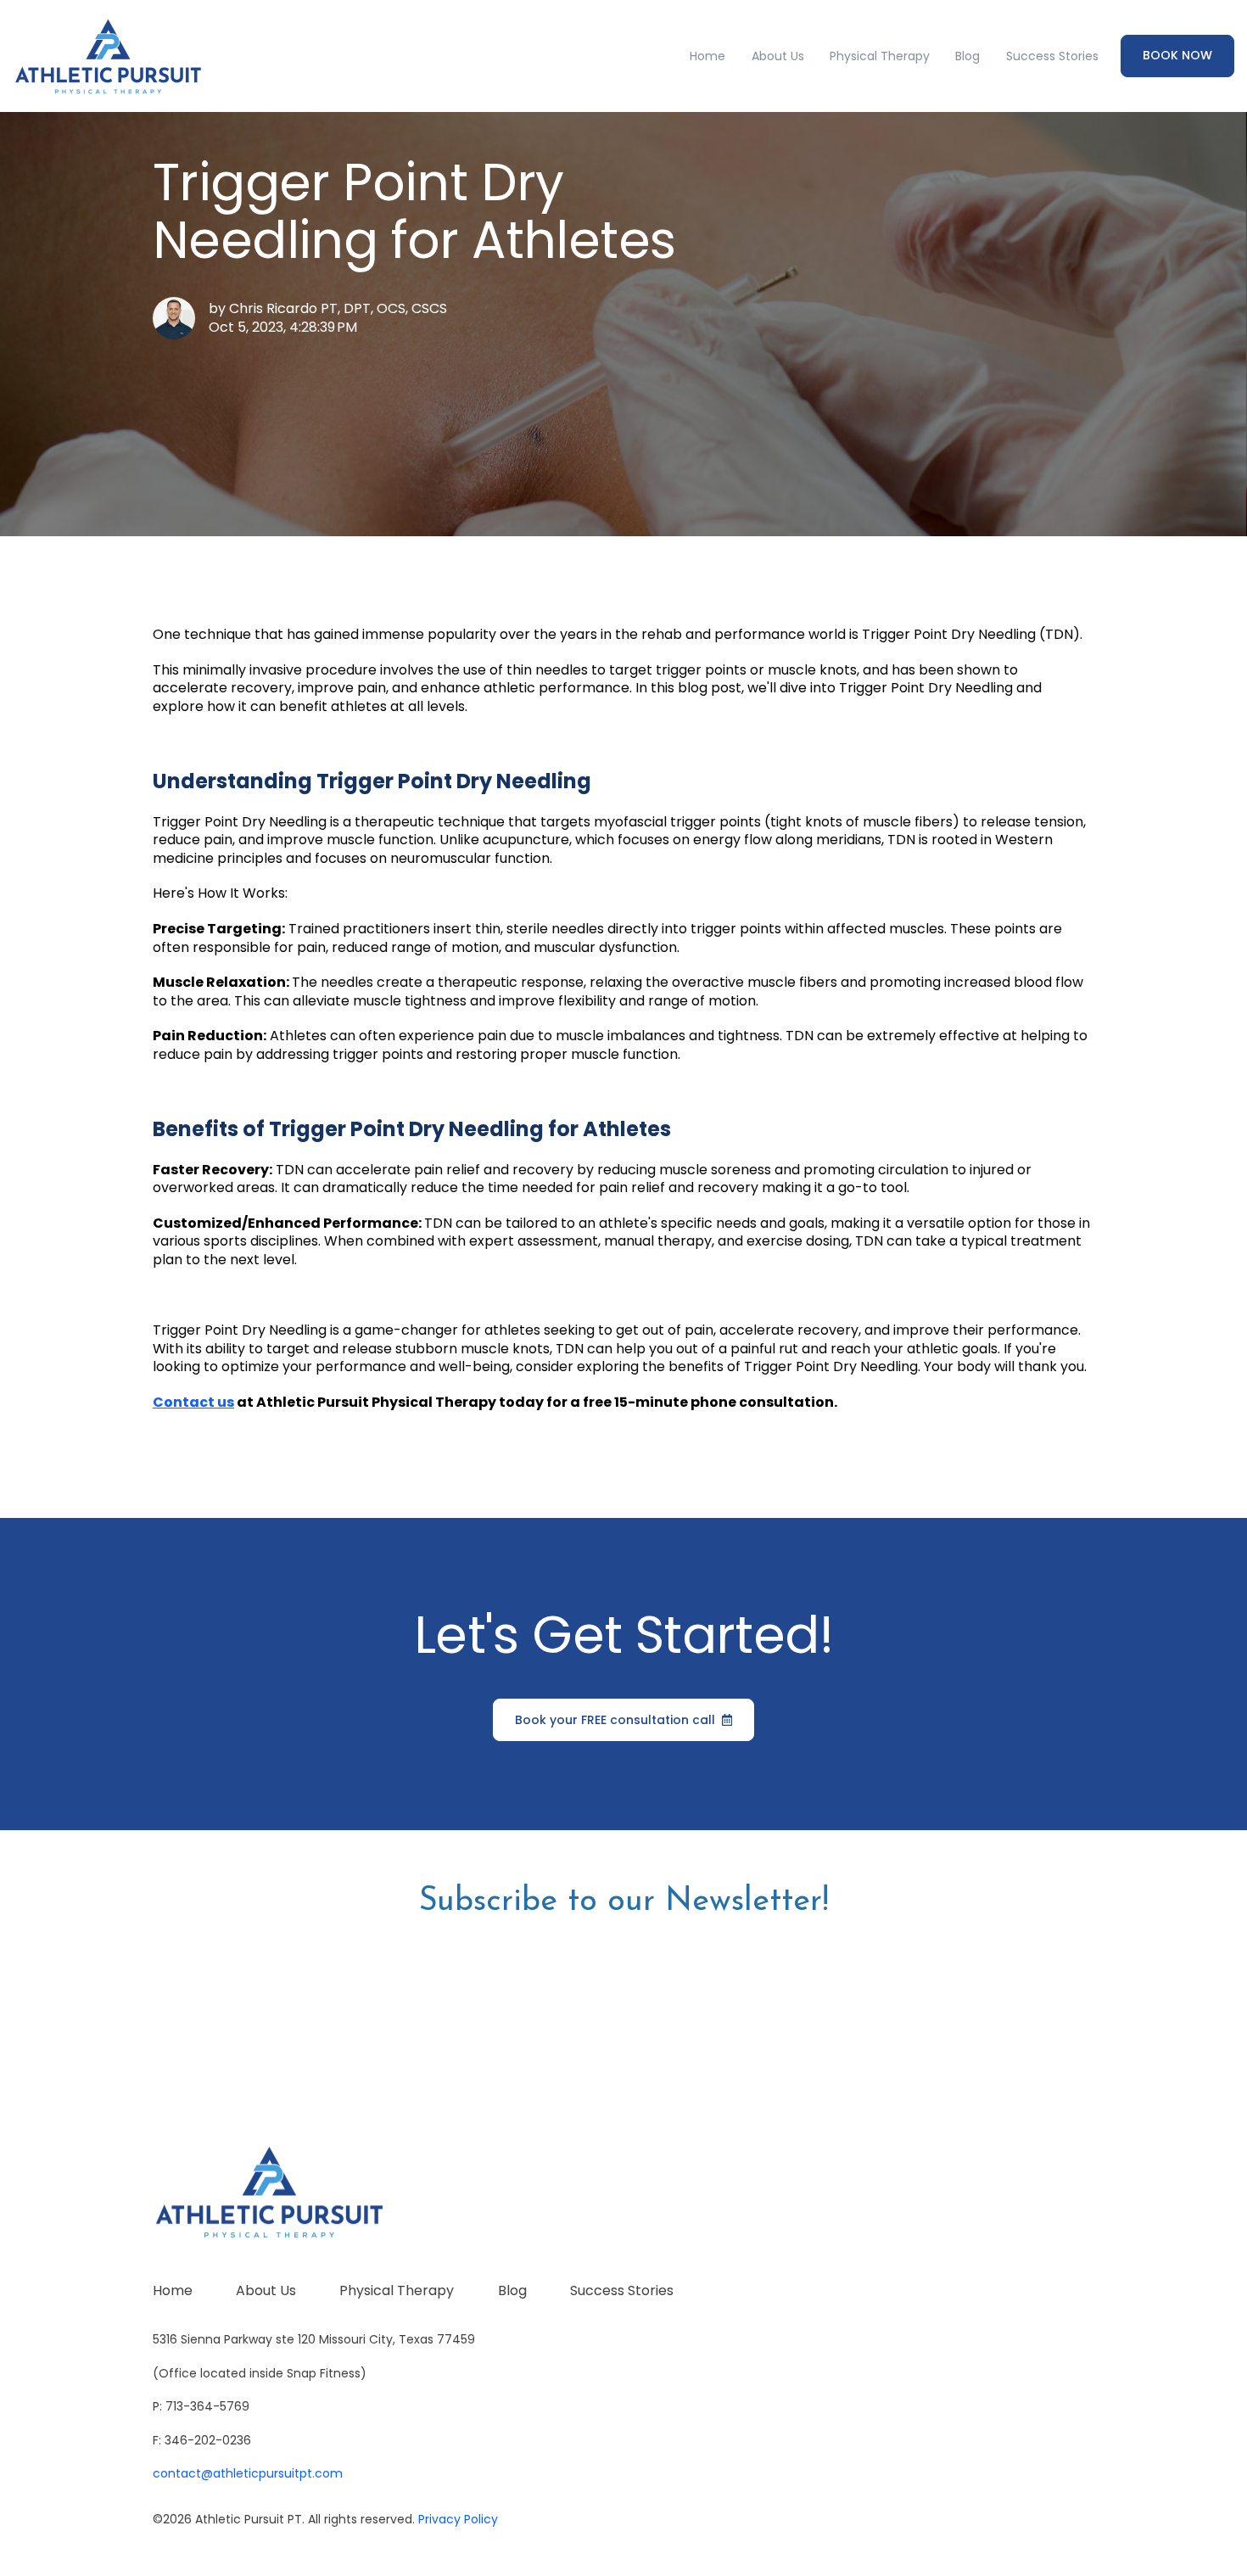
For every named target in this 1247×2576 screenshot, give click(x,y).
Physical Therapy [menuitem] (397, 2290)
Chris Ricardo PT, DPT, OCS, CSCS (338, 308)
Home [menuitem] (173, 2290)
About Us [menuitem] (266, 2290)
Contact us (193, 1402)
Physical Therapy (880, 56)
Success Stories (1052, 56)
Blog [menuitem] (512, 2290)
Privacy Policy (458, 2519)
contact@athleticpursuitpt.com (248, 2473)
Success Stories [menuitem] (622, 2290)
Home (707, 56)
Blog (967, 56)
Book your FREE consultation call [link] (615, 1720)
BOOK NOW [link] (1177, 55)
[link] (108, 56)
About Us (778, 56)
